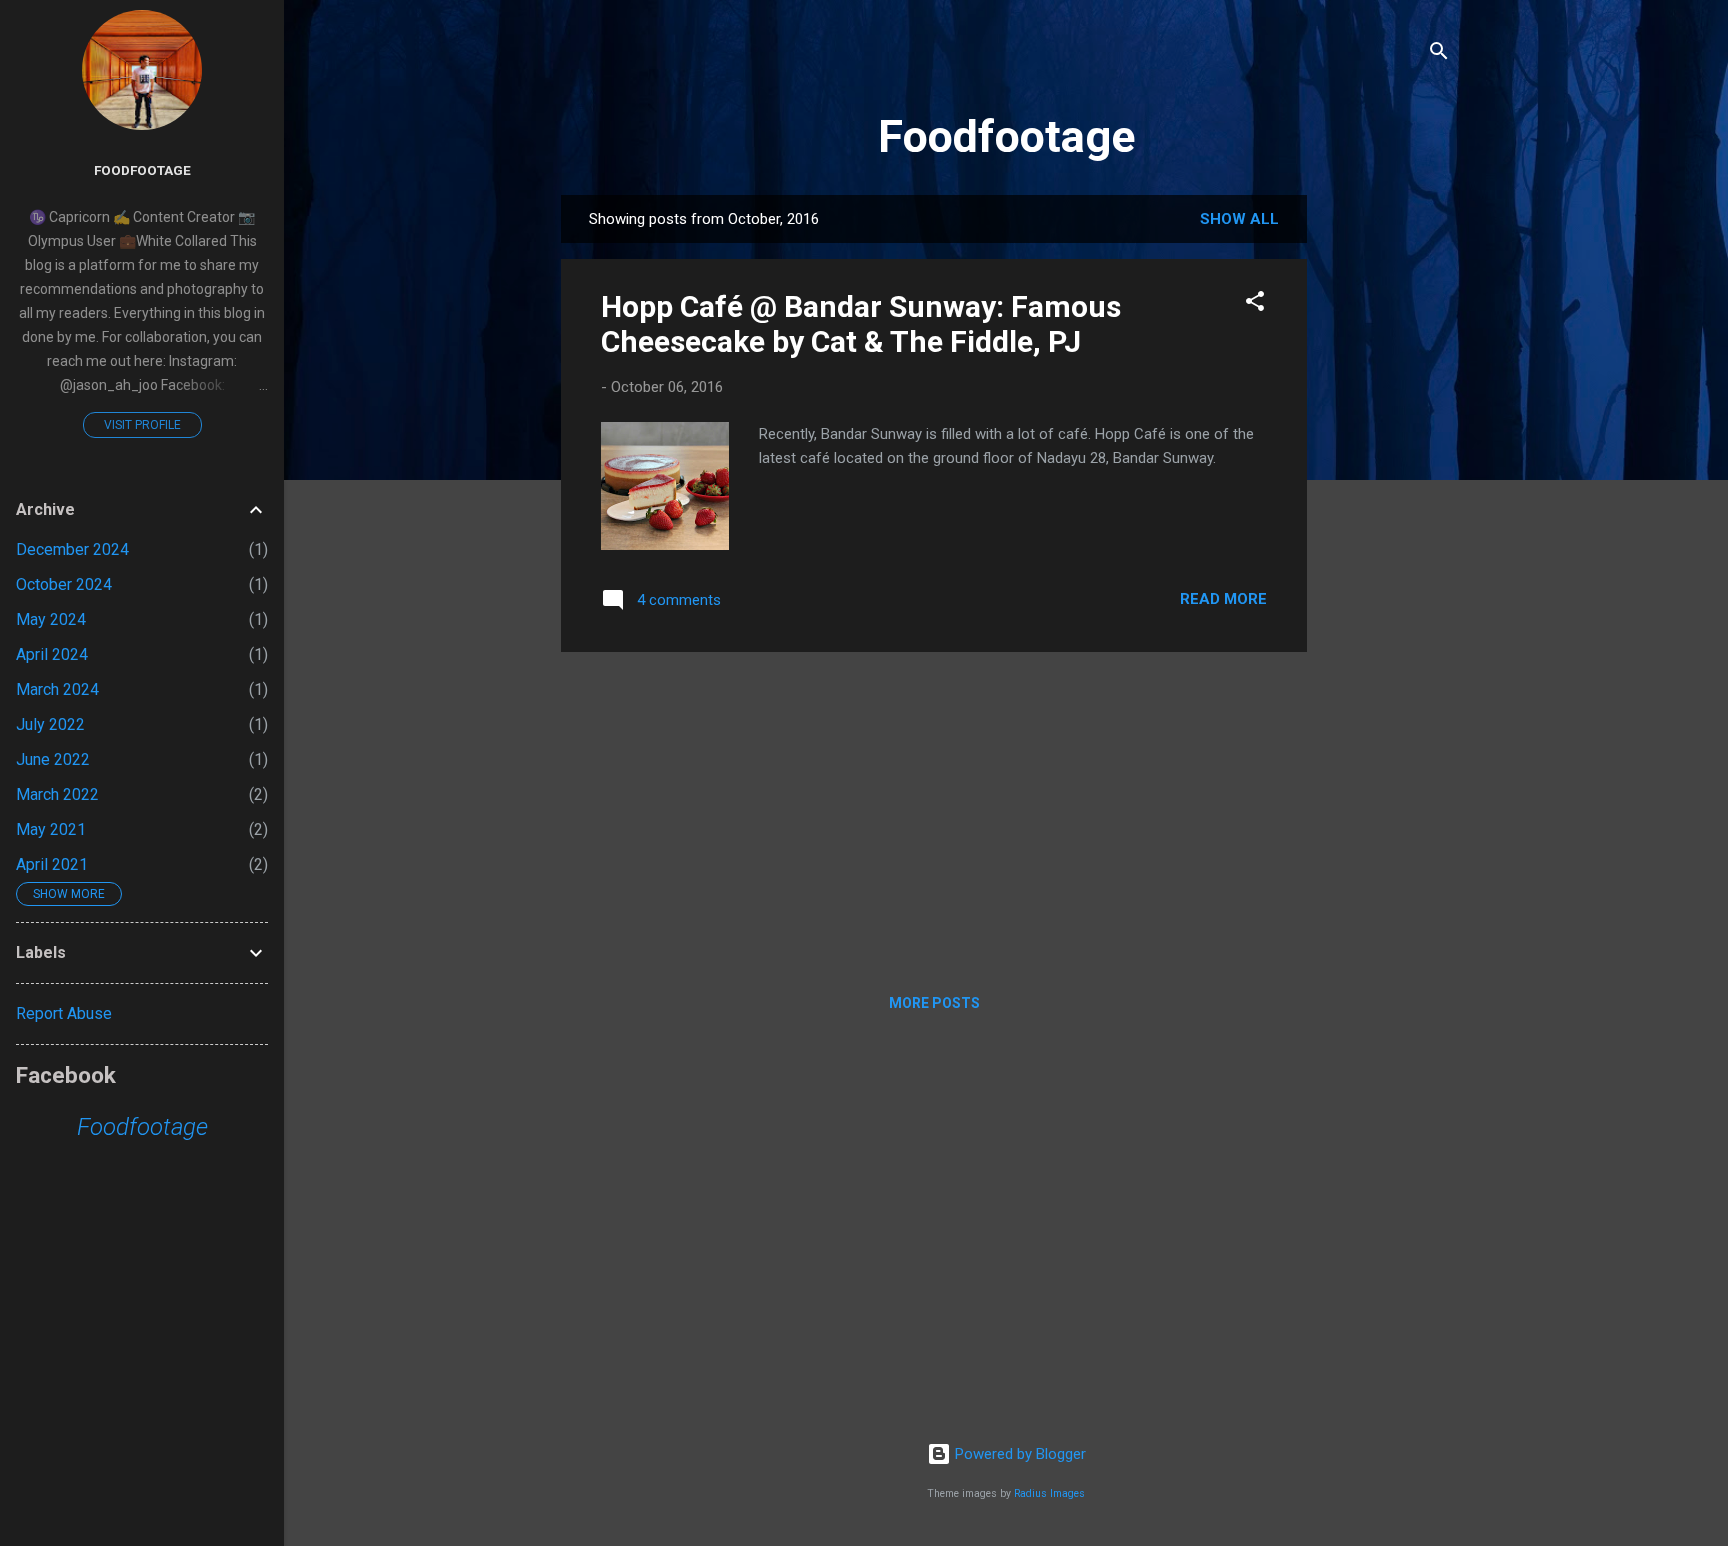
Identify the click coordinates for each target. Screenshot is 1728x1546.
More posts (934, 1003)
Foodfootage (1006, 136)
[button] (1255, 304)
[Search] (1439, 54)
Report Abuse (64, 1013)
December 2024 (72, 549)
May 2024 (51, 619)
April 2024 (52, 654)
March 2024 (57, 689)
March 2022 (57, 794)
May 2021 (51, 829)
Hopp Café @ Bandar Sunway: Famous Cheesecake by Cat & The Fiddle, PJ (861, 324)
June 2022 (53, 759)
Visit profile (142, 425)
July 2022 (50, 724)
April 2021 (52, 864)
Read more (1223, 599)
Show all (1239, 219)
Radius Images (1049, 1493)
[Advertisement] (1387, 495)
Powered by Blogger (1018, 1454)
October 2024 (64, 584)
